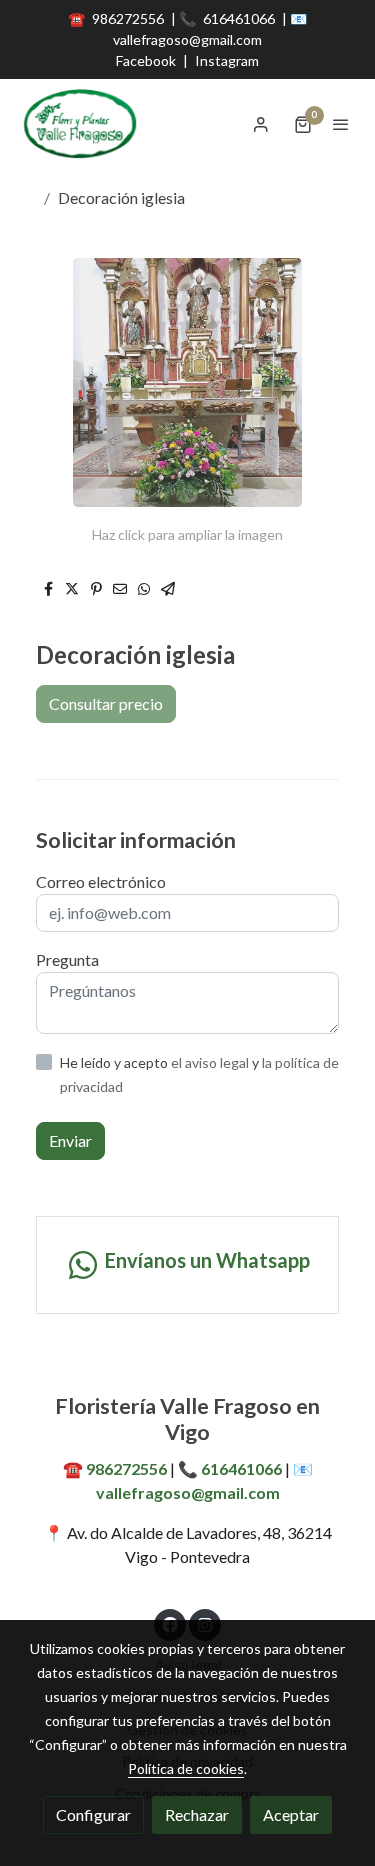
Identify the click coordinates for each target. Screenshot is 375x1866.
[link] (80, 124)
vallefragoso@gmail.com (187, 39)
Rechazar (197, 1814)
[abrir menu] (341, 124)
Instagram (227, 60)
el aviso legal (211, 1062)
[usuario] (261, 124)
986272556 (129, 18)
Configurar (93, 1814)
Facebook (146, 60)
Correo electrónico (101, 881)
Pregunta (67, 959)
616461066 (240, 18)
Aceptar (291, 1814)
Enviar (70, 1140)
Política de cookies (186, 1768)
